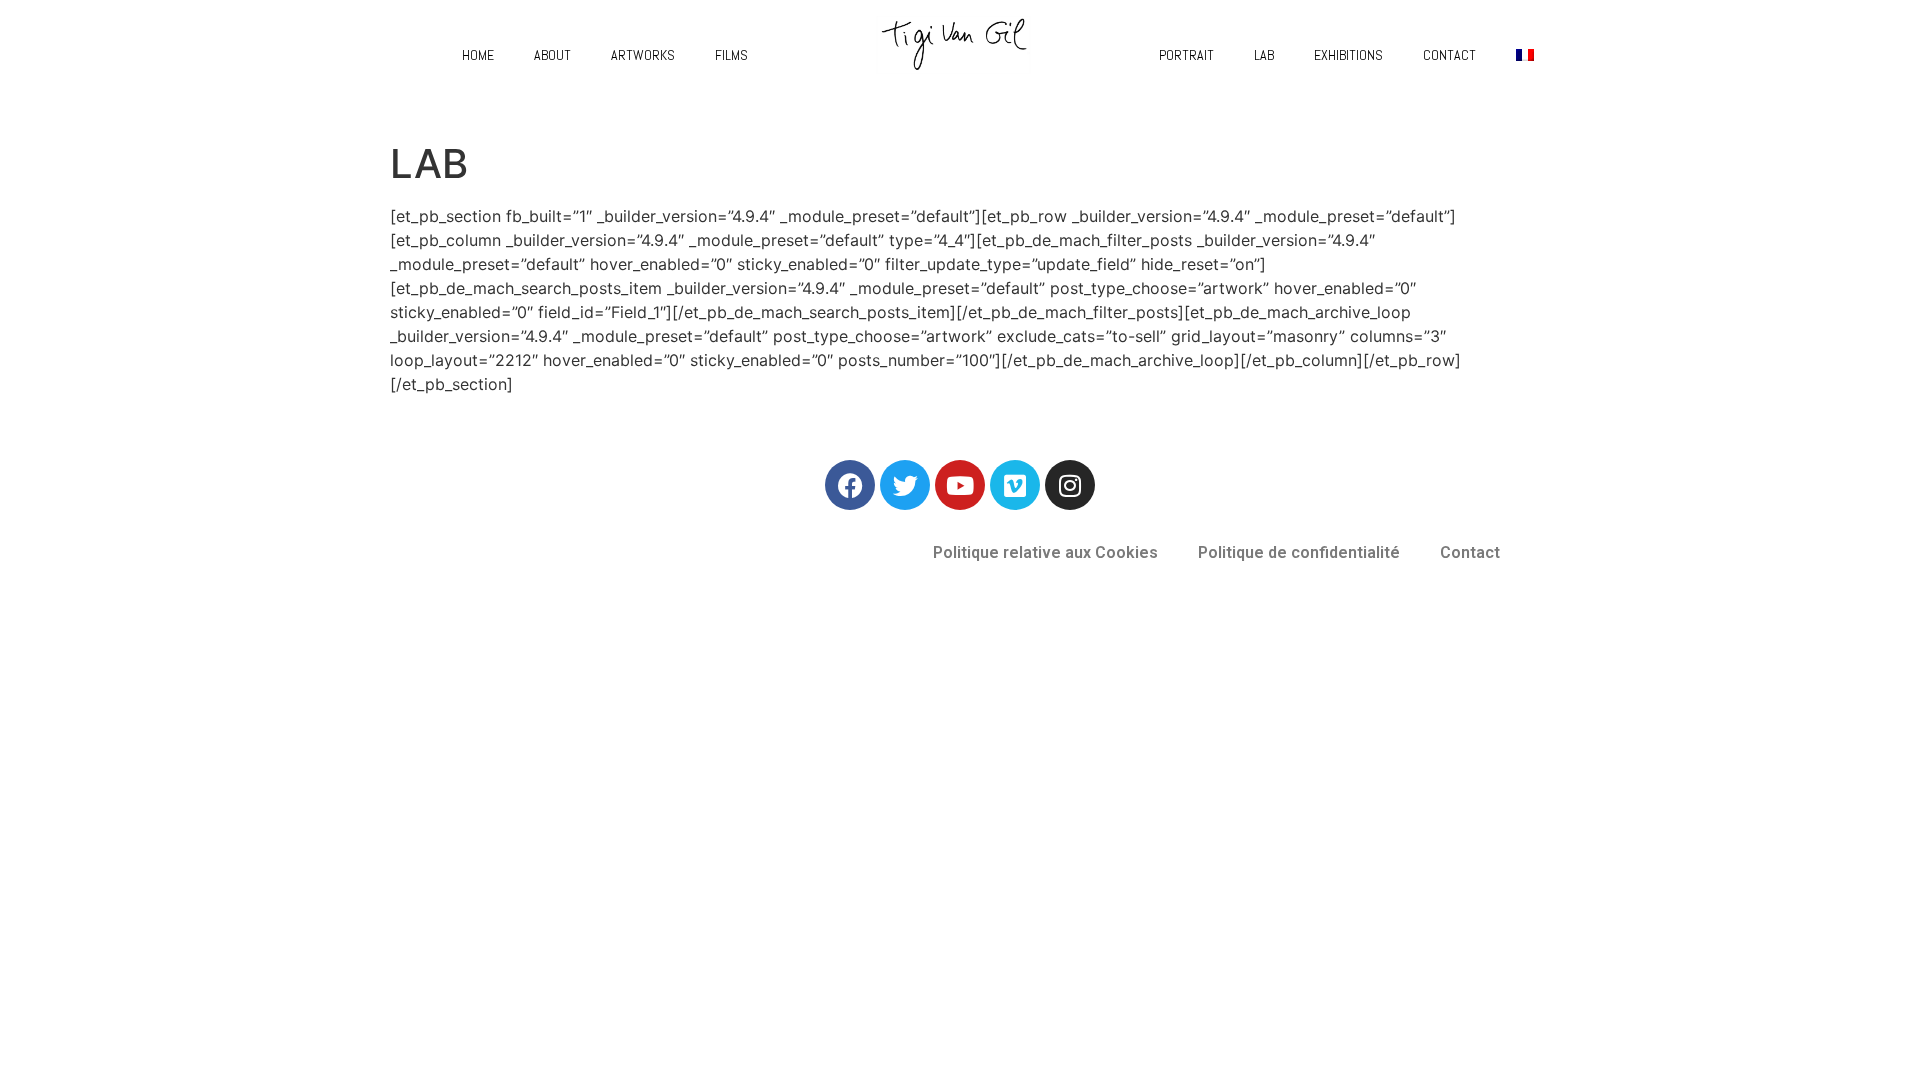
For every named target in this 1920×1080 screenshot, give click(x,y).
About (552, 55)
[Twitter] (905, 485)
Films (731, 55)
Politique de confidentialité (1299, 552)
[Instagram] (1070, 485)
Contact (1449, 55)
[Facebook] (850, 485)
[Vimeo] (1015, 485)
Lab (1264, 55)
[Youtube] (960, 485)
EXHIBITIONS (1348, 55)
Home (478, 55)
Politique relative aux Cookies (1045, 552)
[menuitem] (1525, 55)
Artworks (643, 55)
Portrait (1186, 55)
